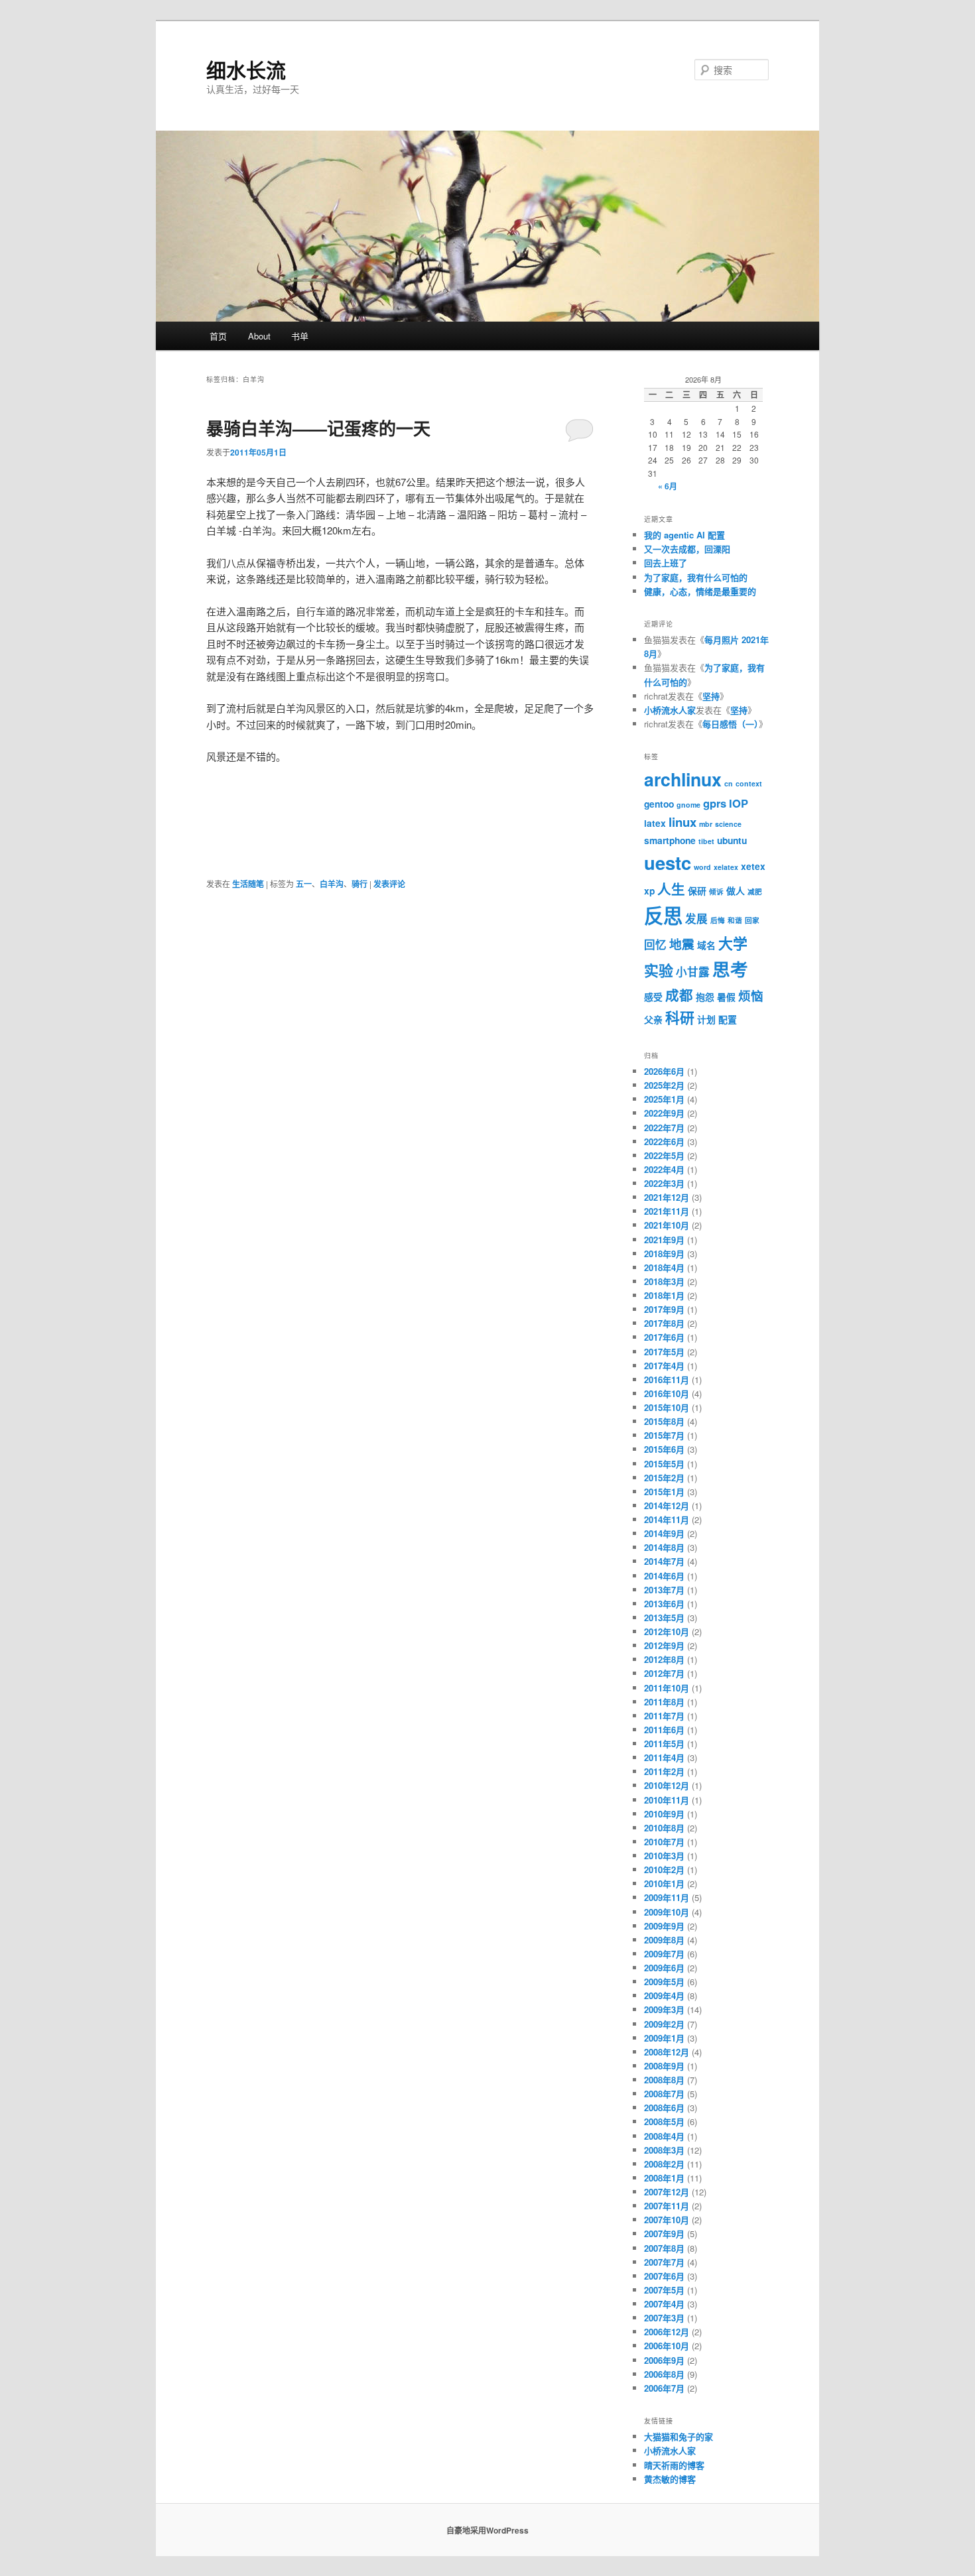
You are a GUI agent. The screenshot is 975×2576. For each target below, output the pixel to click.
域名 (706, 945)
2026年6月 (664, 1071)
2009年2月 (664, 2024)
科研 (680, 1017)
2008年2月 (664, 2164)
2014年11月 (667, 1519)
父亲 (653, 1019)
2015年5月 (664, 1464)
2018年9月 (664, 1254)
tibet (706, 841)
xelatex (726, 867)
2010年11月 (667, 1800)
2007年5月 (664, 2290)
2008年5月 (664, 2121)
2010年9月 (664, 1814)
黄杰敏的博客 (670, 2479)
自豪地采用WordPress (487, 2530)
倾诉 (716, 891)
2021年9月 (664, 1240)
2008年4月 (664, 2136)
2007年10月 (667, 2220)
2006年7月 (664, 2388)
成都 (679, 995)
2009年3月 (664, 2009)
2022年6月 (664, 1141)
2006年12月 (667, 2332)
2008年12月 (667, 2052)
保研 (697, 890)
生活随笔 (248, 884)
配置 (728, 1019)
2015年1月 (664, 1492)
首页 (218, 336)
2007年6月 (664, 2276)
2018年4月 (664, 1267)
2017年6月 (664, 1337)
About (259, 336)
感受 (653, 997)
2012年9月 (664, 1645)
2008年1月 (664, 2178)
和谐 (735, 920)
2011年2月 (664, 1771)
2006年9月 (664, 2360)
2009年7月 (664, 1954)
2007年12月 (667, 2192)
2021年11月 (667, 1211)
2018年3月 (664, 1281)
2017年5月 (664, 1352)
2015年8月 (664, 1421)
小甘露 (693, 971)
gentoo (659, 804)
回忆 (655, 944)
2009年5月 (664, 1982)
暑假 (726, 997)
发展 (696, 918)
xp (649, 890)
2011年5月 (664, 1744)
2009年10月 (667, 1912)
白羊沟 (332, 884)
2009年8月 (664, 1940)
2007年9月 (664, 2234)
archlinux (683, 779)
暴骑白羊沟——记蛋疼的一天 (318, 428)
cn (729, 783)
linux (682, 822)
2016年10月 (667, 1393)
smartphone (670, 840)
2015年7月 (664, 1435)
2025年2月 (664, 1085)
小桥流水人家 (670, 710)
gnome (688, 805)
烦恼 (751, 996)
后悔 (718, 920)
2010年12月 (667, 1785)
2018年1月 (664, 1295)
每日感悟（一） (731, 724)
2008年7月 (664, 2094)
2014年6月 (664, 1576)
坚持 (711, 696)
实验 (659, 970)
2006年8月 (664, 2374)
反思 (663, 915)
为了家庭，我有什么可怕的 (696, 577)
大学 (733, 943)
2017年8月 (664, 1323)
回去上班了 (666, 563)
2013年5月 (664, 1618)
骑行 (359, 884)
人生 (671, 889)
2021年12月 (667, 1197)
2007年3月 (664, 2318)
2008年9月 (664, 2066)
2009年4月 (664, 1995)
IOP (739, 803)
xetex (753, 866)
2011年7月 (664, 1716)
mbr (706, 824)
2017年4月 (664, 1366)
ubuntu (732, 840)
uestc (668, 862)
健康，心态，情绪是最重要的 (700, 591)
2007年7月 (664, 2262)
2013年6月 (664, 1604)
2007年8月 (664, 2248)
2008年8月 (664, 2080)
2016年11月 (667, 1380)
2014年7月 (664, 1561)
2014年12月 (667, 1505)
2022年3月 (664, 1183)
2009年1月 (664, 2038)
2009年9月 (664, 1926)
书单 (300, 336)
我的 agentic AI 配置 (684, 535)
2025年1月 (664, 1099)
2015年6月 (664, 1449)
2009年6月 (664, 1968)
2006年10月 (667, 2346)
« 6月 (668, 486)
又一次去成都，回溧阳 (687, 549)
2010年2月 (664, 1870)
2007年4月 (664, 2304)
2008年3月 (664, 2150)
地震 (682, 944)
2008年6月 (664, 2108)
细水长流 (246, 69)
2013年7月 (664, 1590)
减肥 (755, 891)
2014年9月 (664, 1533)
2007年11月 (667, 2206)
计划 (706, 1019)
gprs (715, 803)
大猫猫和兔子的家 (679, 2436)
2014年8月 (664, 1547)
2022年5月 (664, 1155)
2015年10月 (667, 1407)
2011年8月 (664, 1702)
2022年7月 (664, 1128)
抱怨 (705, 997)
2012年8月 (664, 1659)
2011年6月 (664, 1730)
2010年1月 (664, 1883)
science (728, 824)
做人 (736, 890)
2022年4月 (664, 1169)
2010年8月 (664, 1828)
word (702, 867)
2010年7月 (664, 1842)
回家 (752, 920)
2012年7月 (664, 1673)
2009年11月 (667, 1897)
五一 (304, 884)
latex (655, 823)
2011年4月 (664, 1757)
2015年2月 (664, 1478)
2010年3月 (664, 1856)
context (749, 783)
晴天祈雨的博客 (674, 2465)
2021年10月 (667, 1225)
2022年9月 (664, 1113)
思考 (730, 969)
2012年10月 (667, 1631)
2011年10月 (667, 1688)
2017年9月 (664, 1309)
